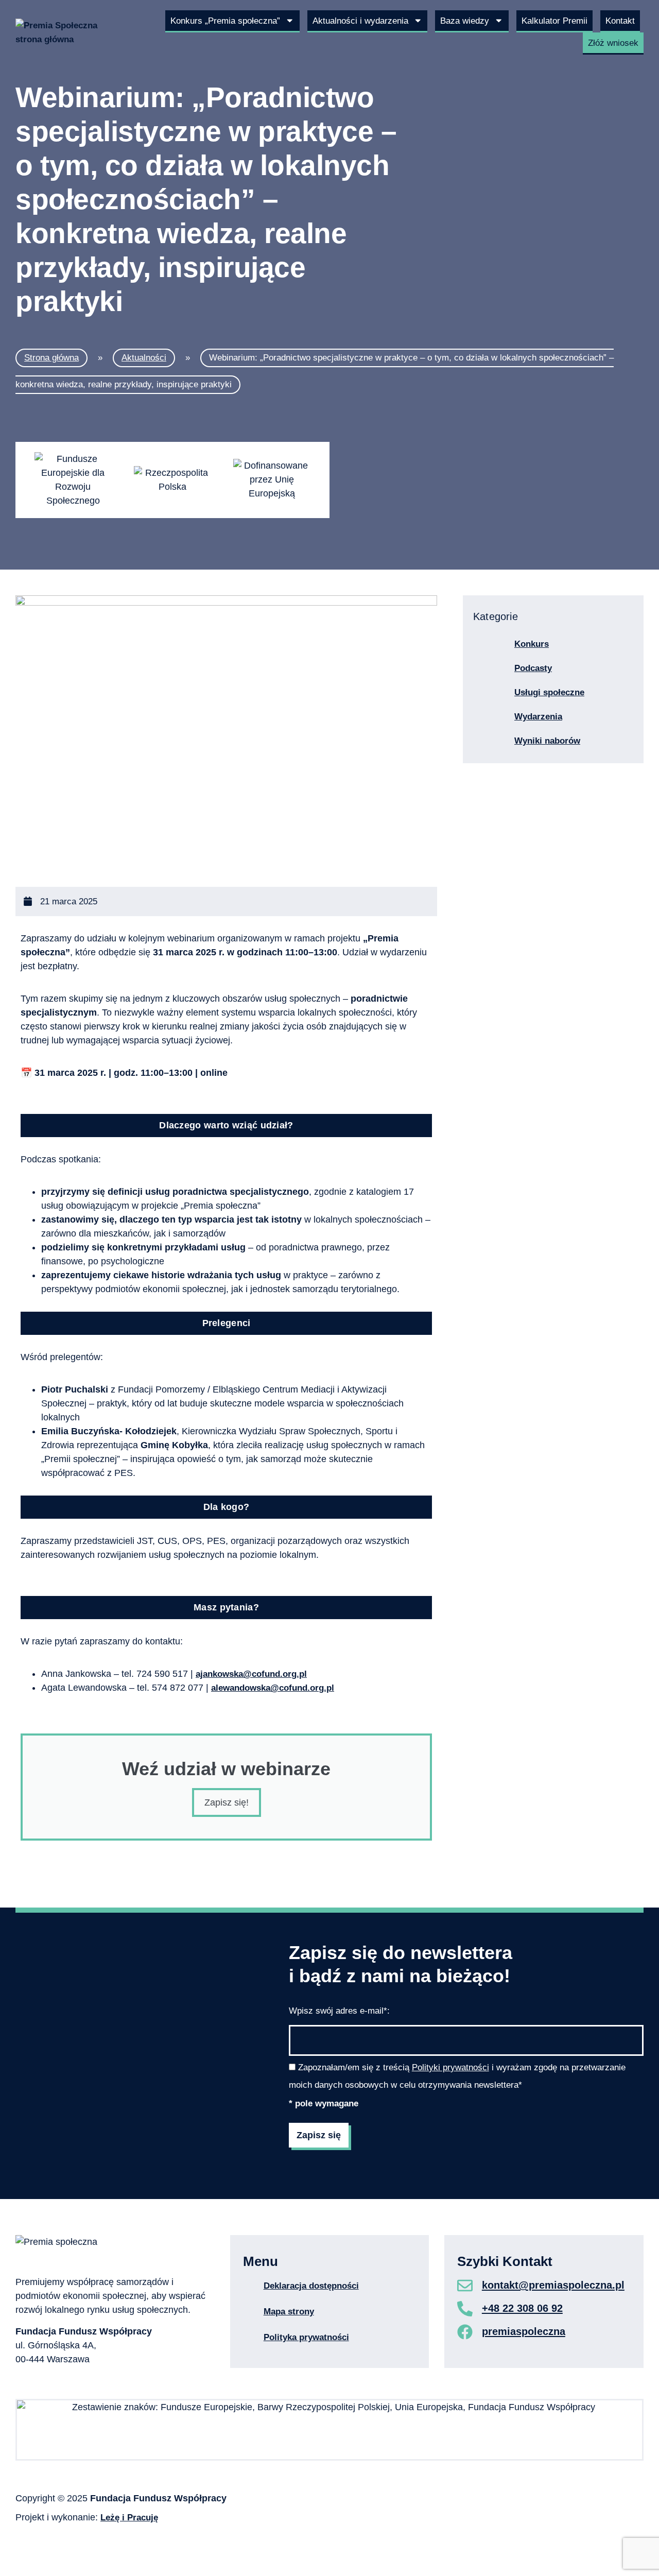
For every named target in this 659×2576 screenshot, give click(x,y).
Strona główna (51, 357)
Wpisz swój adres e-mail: (339, 2011)
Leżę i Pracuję (129, 2517)
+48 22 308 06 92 (522, 2308)
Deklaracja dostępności (311, 2286)
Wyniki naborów (547, 741)
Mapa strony (289, 2311)
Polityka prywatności (306, 2337)
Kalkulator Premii (554, 21)
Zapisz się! (227, 1802)
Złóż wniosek (613, 43)
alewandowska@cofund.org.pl (273, 1688)
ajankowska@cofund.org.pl (251, 1674)
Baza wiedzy (465, 21)
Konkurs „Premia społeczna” (225, 21)
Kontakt (620, 21)
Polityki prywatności (450, 2067)
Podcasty (533, 668)
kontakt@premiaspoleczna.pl (553, 2285)
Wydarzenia (538, 716)
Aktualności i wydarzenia (360, 21)
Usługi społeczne (549, 692)
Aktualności (144, 357)
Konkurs (532, 644)
